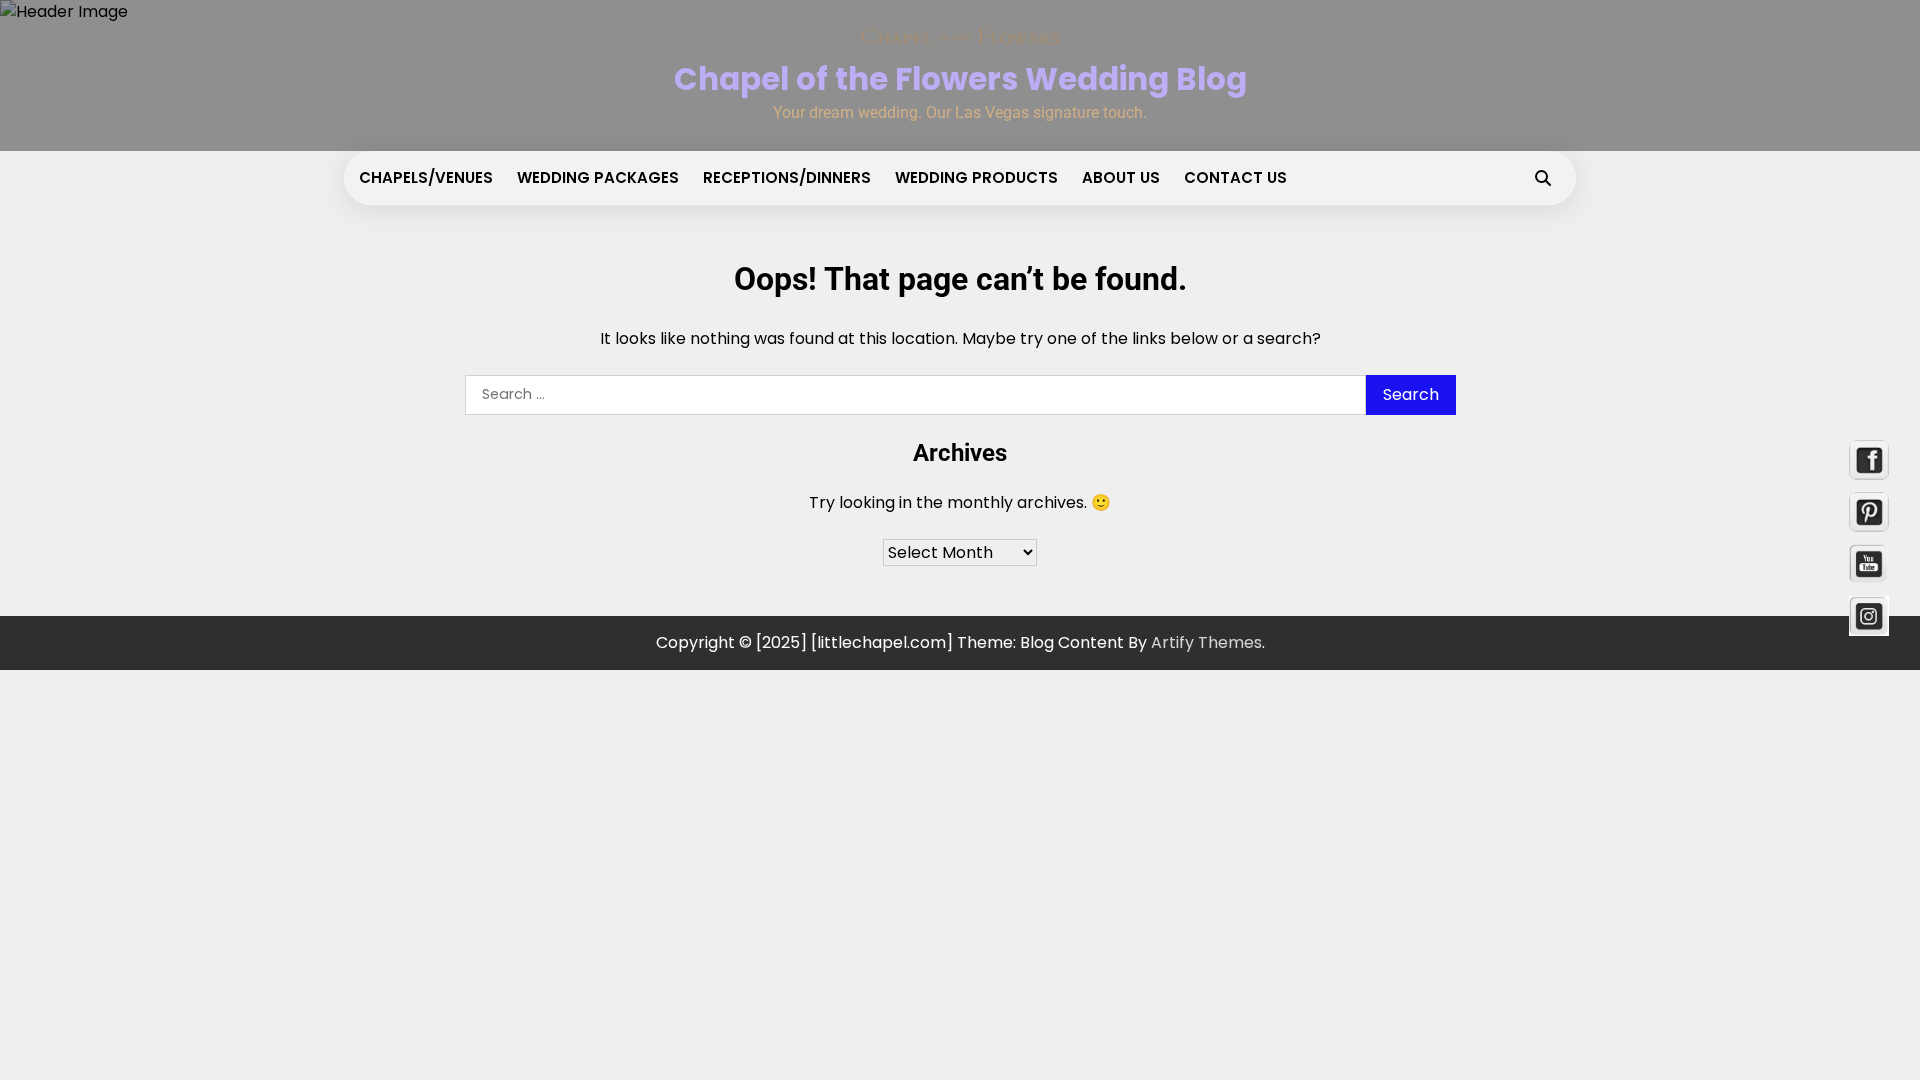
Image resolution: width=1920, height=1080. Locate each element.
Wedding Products (976, 177)
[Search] (1543, 178)
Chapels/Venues (426, 177)
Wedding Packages (598, 177)
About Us (1121, 177)
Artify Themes (1206, 642)
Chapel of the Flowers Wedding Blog (960, 79)
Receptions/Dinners (787, 177)
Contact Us (1235, 177)
